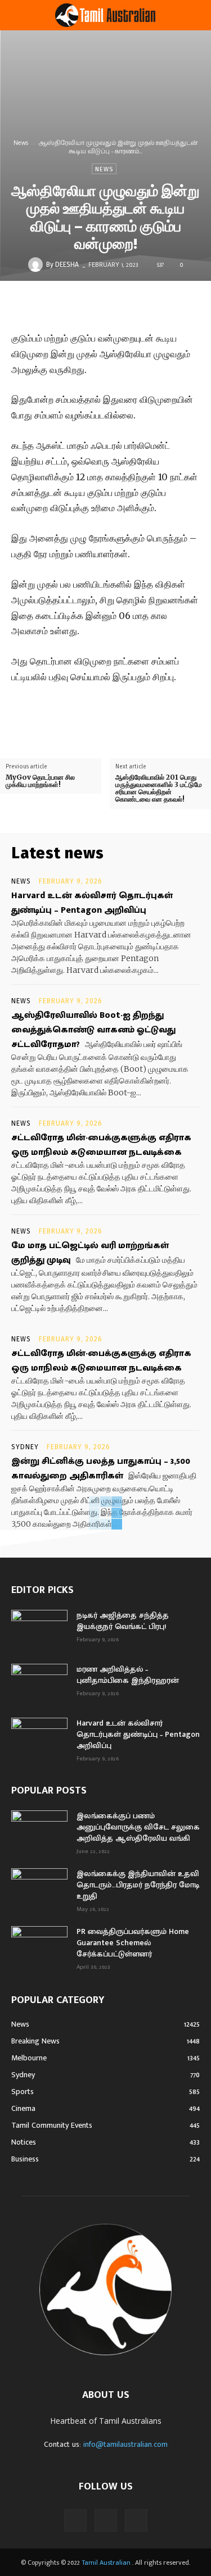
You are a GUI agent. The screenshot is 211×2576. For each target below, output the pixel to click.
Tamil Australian (106, 2563)
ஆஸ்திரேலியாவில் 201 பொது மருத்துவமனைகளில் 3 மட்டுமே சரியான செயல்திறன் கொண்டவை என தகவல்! (159, 788)
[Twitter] (110, 304)
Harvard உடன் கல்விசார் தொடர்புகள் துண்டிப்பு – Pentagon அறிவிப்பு (92, 903)
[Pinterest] (136, 304)
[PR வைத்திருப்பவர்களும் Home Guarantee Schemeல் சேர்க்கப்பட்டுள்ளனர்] (39, 1946)
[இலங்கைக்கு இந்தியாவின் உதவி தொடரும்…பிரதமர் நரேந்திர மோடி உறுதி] (39, 1888)
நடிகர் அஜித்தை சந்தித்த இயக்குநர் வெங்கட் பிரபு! (123, 1621)
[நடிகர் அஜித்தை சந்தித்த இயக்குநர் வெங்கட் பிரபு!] (39, 1630)
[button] (19, 15)
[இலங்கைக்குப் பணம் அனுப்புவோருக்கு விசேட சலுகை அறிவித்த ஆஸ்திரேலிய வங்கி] (39, 1830)
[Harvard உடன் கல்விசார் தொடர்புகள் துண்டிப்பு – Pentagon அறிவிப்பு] (39, 1737)
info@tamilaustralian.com (125, 2444)
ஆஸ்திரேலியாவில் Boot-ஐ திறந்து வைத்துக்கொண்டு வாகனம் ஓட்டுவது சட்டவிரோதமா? (93, 1030)
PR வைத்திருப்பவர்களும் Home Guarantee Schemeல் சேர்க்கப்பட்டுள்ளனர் (133, 1943)
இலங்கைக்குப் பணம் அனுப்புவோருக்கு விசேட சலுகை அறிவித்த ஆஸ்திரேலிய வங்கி (138, 1827)
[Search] (195, 15)
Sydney (25, 1447)
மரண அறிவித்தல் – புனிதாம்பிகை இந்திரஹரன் (128, 1675)
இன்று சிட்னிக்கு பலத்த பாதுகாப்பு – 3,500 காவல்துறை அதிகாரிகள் (101, 1469)
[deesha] (37, 265)
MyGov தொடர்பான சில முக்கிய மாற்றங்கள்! (40, 781)
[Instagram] (106, 2520)
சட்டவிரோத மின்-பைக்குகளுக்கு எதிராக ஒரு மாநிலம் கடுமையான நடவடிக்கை (101, 1145)
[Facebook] (84, 304)
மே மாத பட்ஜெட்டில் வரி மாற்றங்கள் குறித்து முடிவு (90, 1253)
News (21, 143)
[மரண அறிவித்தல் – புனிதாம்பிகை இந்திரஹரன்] (39, 1683)
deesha (67, 265)
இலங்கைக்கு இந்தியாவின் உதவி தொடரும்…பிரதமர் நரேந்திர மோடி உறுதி (138, 1885)
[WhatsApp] (162, 304)
